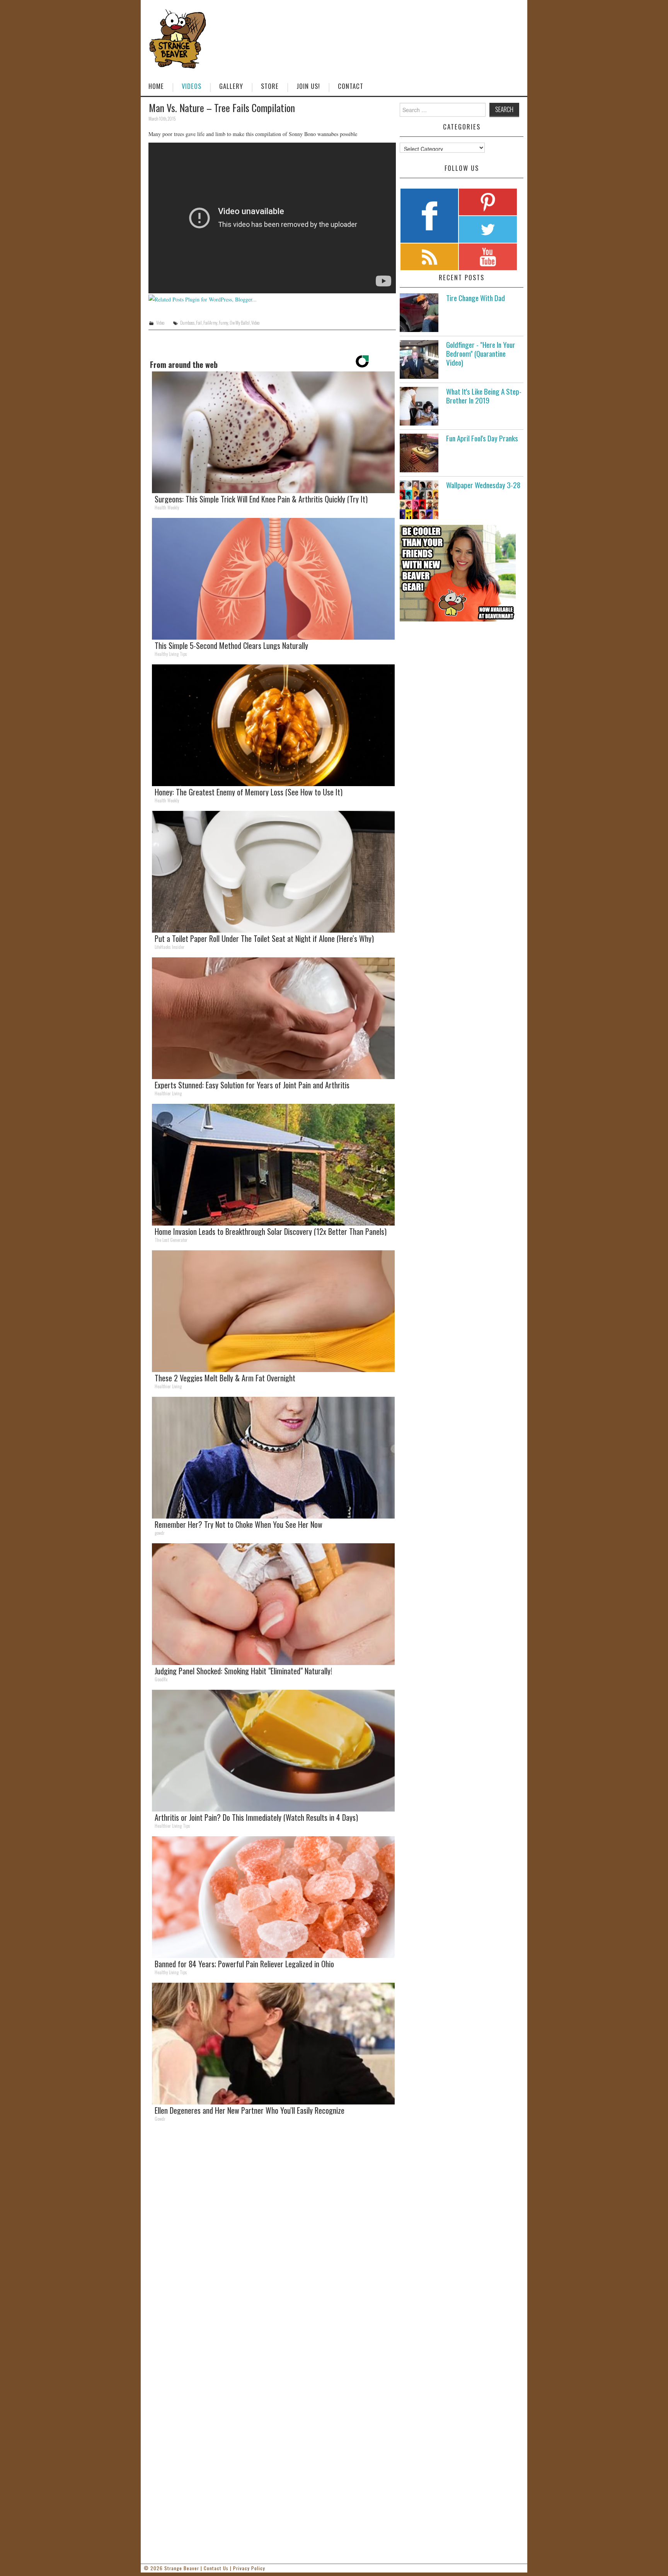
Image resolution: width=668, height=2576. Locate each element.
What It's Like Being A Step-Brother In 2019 (484, 396)
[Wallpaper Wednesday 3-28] (419, 500)
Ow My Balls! (240, 323)
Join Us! (308, 86)
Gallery (231, 86)
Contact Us (216, 2568)
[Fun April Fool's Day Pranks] (419, 453)
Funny (223, 323)
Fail (199, 323)
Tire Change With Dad (475, 298)
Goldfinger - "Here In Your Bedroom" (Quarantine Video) (481, 353)
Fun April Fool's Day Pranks (482, 438)
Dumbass (187, 323)
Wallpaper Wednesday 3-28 (483, 485)
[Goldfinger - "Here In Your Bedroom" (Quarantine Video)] (419, 359)
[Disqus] (272, 2234)
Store (270, 86)
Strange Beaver (182, 2568)
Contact (351, 86)
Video (160, 323)
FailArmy (210, 323)
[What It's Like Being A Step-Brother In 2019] (419, 406)
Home (156, 86)
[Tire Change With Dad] (419, 313)
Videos (192, 86)
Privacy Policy (249, 2568)
